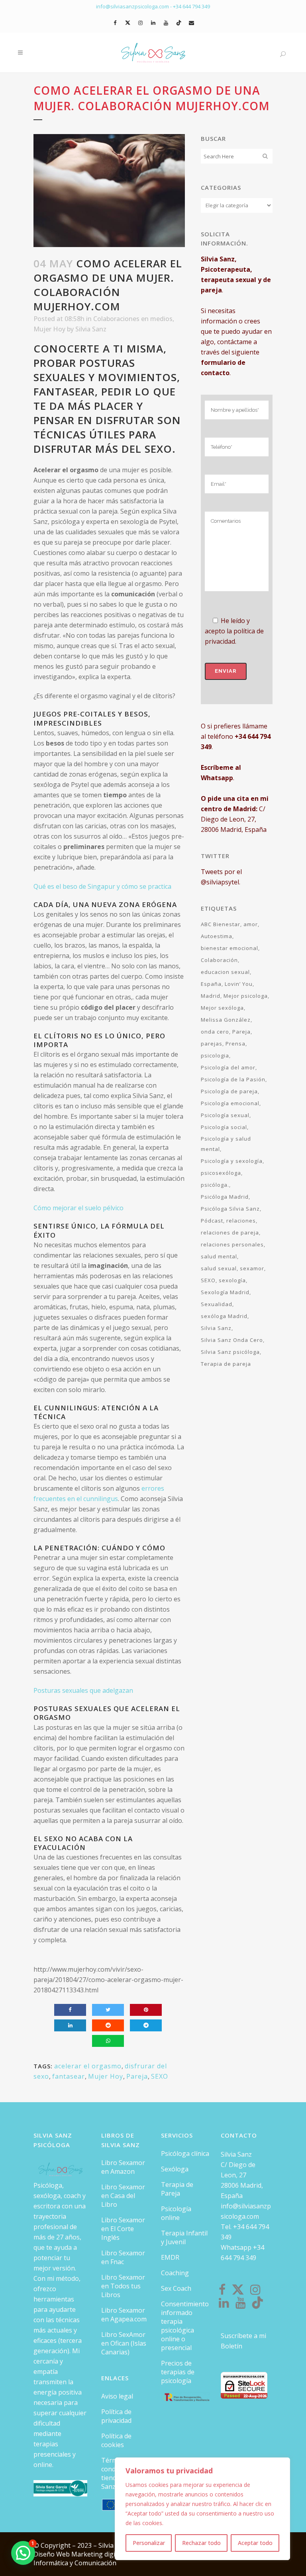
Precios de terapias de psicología (178, 2372)
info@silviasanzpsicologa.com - (134, 6)
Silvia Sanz (91, 329)
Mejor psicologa (246, 996)
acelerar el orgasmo (88, 2066)
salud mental (219, 1256)
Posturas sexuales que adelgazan (83, 1690)
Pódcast (212, 1221)
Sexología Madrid (225, 1292)
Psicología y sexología (232, 1161)
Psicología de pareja (229, 1091)
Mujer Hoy (49, 329)
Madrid (211, 996)
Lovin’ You (239, 984)
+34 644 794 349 (191, 6)
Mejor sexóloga (222, 1008)
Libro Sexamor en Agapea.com (124, 2315)
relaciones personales (232, 1244)
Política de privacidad (116, 2416)
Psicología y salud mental (226, 1144)
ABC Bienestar (221, 924)
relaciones (241, 1221)
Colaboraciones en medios (133, 319)
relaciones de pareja (230, 1233)
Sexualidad (217, 1304)
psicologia (215, 1055)
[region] (202, 2509)
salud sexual (219, 1268)
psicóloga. (215, 1185)
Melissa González (226, 1020)
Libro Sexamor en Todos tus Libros (123, 2286)
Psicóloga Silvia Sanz (230, 1209)
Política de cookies (116, 2440)
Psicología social (224, 1127)
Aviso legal (117, 2396)
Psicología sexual (225, 1115)
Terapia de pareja (226, 1364)
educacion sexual (225, 972)
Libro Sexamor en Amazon (123, 2167)
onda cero (215, 1032)
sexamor (252, 1268)
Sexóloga (175, 2169)
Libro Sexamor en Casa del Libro (123, 2196)
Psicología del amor (228, 1067)
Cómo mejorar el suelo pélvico (78, 1208)
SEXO (160, 2076)
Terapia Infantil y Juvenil (184, 2237)
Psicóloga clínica (185, 2153)
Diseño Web (52, 2554)
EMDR (170, 2257)
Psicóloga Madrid (225, 1197)
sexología (232, 1280)
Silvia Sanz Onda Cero (232, 1340)
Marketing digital (98, 2554)
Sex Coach (176, 2288)
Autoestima (217, 936)
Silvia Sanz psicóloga (230, 1352)
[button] (23, 2553)
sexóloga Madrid (224, 1316)
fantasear (69, 2076)
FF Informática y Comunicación (82, 2558)
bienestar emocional (229, 948)
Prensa (235, 1044)
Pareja (137, 2076)
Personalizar (149, 2543)
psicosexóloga (221, 1173)
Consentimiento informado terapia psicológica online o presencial (185, 2326)
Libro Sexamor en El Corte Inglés (123, 2229)
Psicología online (176, 2213)
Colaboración (219, 960)
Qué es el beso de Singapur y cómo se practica (102, 886)
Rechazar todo (201, 2543)
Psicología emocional (230, 1103)
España (211, 984)
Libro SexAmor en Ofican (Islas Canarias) (124, 2343)
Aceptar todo (255, 2543)
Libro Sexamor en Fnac (123, 2257)
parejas (212, 1044)
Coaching (175, 2273)
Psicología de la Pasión (233, 1079)
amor (251, 924)
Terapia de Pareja (177, 2189)
